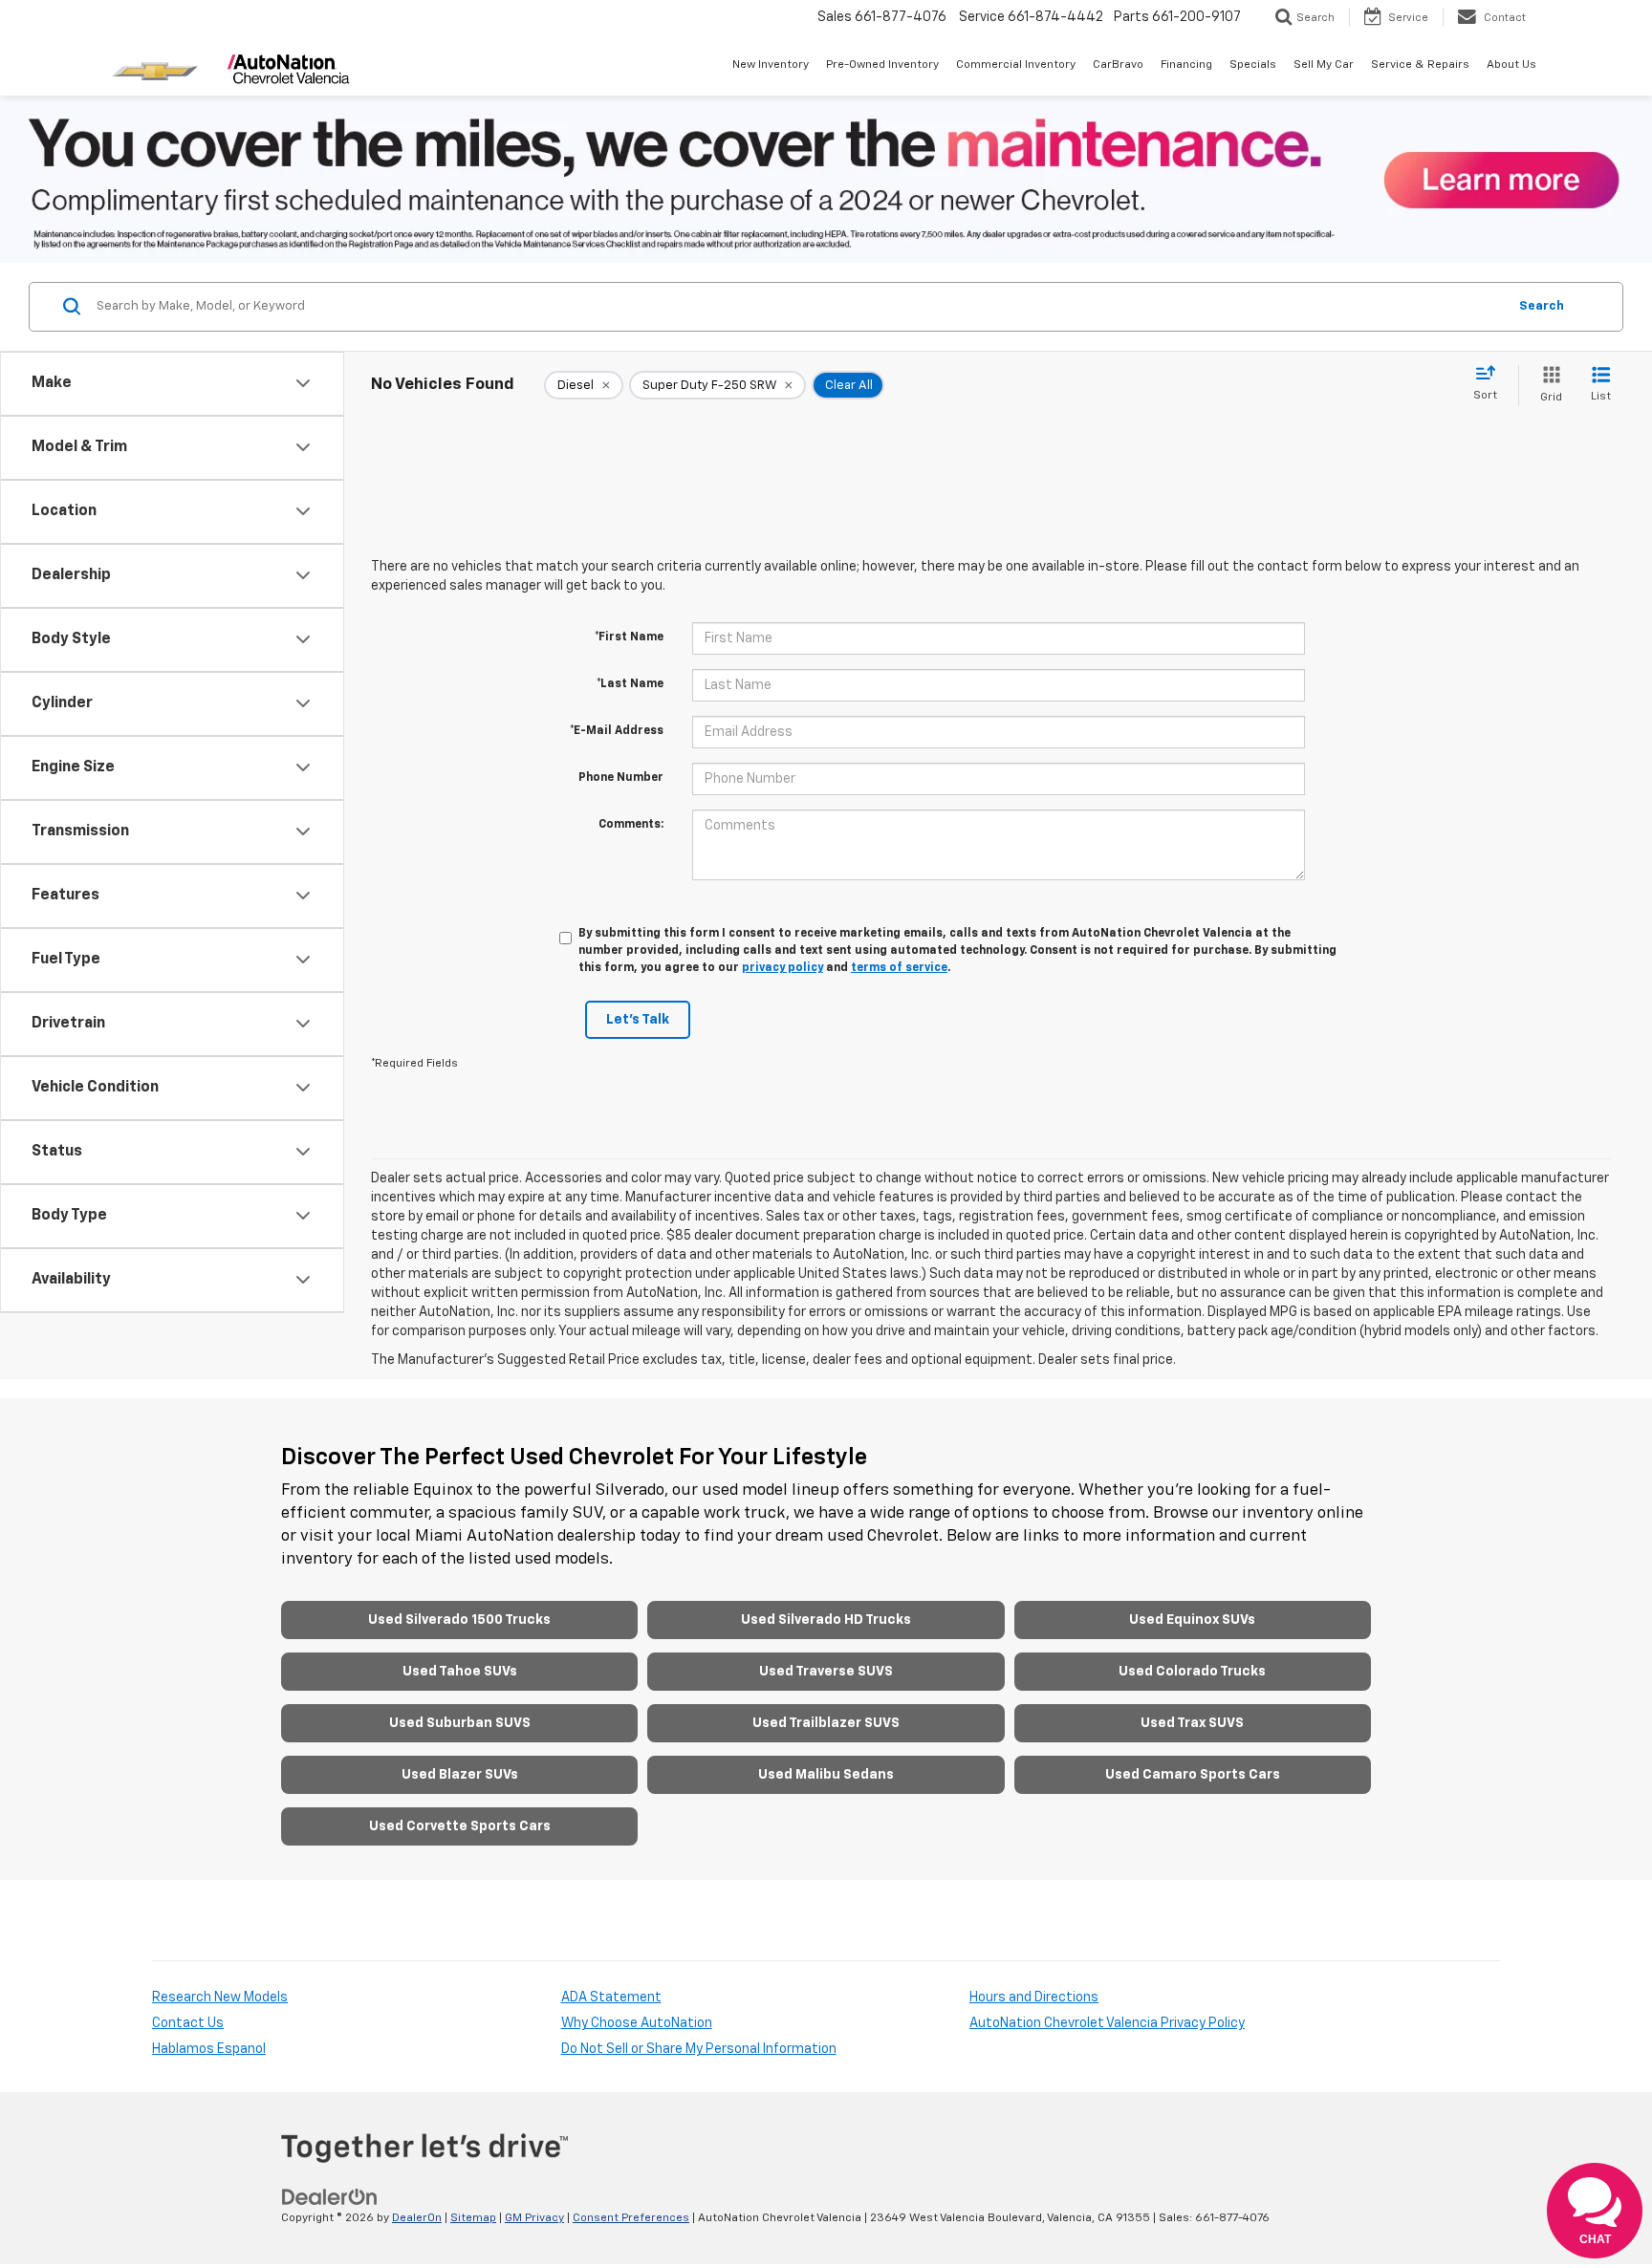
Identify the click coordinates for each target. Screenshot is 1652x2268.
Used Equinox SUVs (1192, 1620)
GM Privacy (534, 2218)
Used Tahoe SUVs (460, 1672)
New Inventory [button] (771, 65)
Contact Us (188, 2023)
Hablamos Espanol (209, 2049)
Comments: (631, 825)
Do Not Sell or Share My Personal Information (699, 2049)
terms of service (899, 968)
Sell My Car (1324, 65)
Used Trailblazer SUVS (826, 1723)
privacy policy (783, 968)
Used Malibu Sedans (826, 1775)
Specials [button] (1253, 65)
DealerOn (417, 2218)
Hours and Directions (1034, 1998)
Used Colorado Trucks (1192, 1672)
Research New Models (220, 1998)
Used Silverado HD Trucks (826, 1620)
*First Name (629, 637)
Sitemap (473, 2218)
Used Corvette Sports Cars (460, 1826)
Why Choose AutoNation (637, 2023)
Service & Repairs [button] (1420, 65)
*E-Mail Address (617, 731)
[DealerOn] (330, 2197)
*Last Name (630, 684)
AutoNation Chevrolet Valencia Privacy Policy (1107, 2023)
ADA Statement (611, 1998)
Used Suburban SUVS (460, 1723)
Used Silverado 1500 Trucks (459, 1620)
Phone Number (621, 778)
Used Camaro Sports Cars (1193, 1775)
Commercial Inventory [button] (1016, 65)
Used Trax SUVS (1192, 1723)
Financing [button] (1186, 65)
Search (1542, 306)
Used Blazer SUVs (460, 1775)
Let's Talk (638, 1020)
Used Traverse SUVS (826, 1672)
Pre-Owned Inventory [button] (882, 65)
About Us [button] (1511, 65)
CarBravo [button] (1118, 65)
